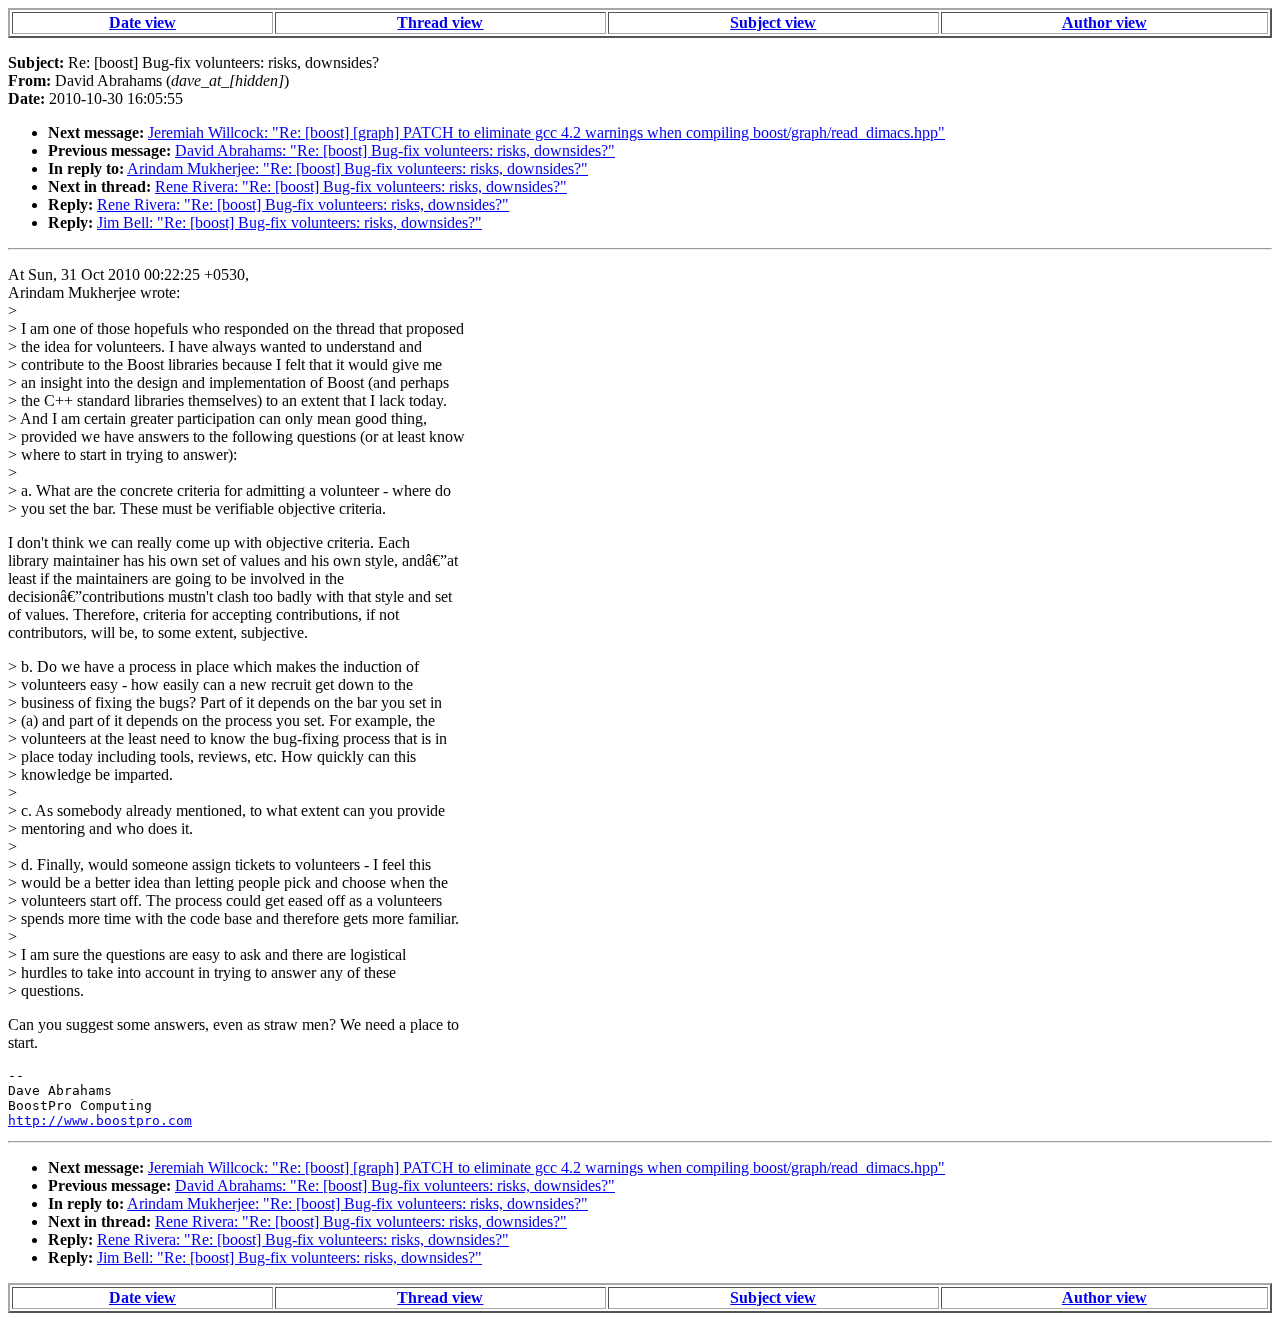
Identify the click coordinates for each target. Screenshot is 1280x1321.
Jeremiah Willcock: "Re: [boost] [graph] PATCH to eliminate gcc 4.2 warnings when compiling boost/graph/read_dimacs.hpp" (546, 132)
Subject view (773, 22)
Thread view (440, 22)
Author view (1104, 22)
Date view (142, 22)
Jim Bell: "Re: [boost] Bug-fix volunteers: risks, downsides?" (289, 222)
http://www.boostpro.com (100, 1120)
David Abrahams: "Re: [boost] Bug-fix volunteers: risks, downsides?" (395, 150)
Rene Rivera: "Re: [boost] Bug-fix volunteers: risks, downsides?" (361, 186)
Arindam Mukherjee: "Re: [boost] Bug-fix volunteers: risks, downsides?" (357, 168)
